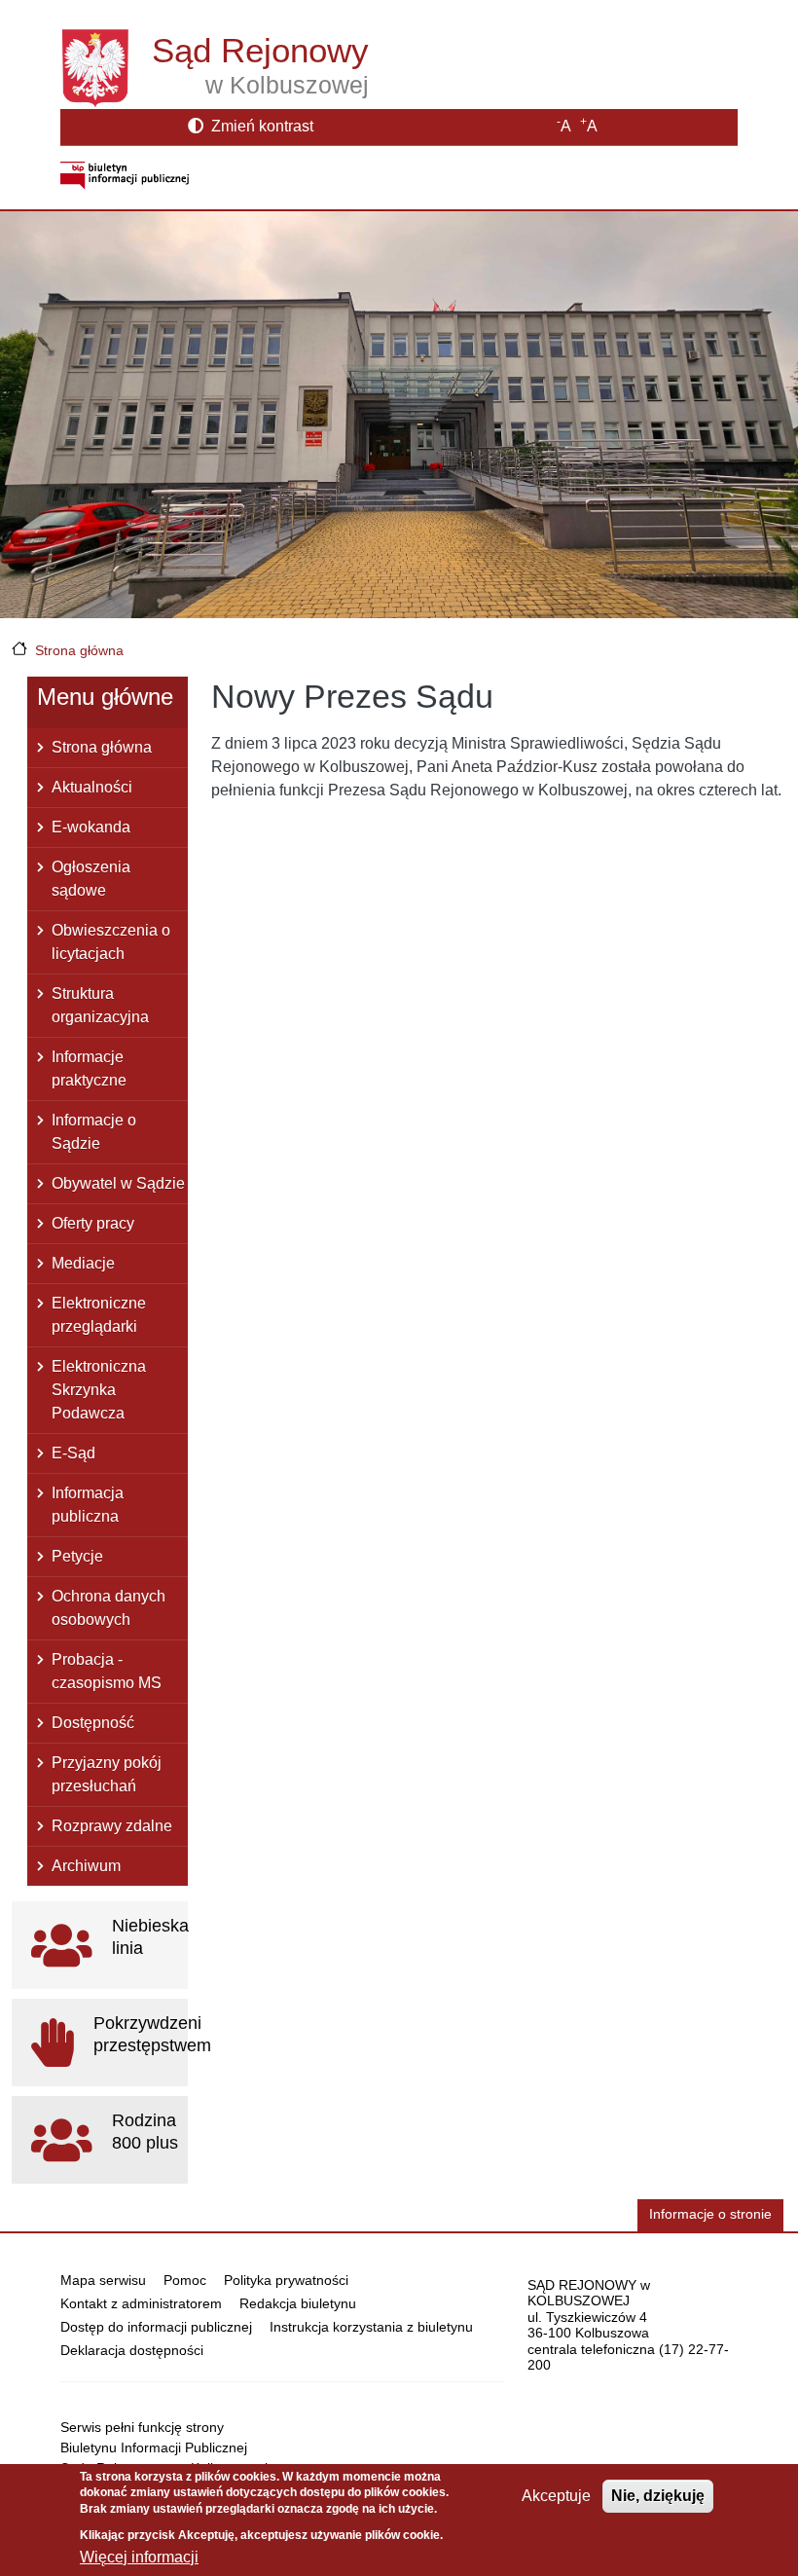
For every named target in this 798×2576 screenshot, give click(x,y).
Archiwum (86, 1866)
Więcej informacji (139, 2557)
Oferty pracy (93, 1223)
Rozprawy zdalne (112, 1826)
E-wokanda (91, 827)
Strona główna (79, 650)
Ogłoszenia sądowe (91, 879)
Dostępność (93, 1723)
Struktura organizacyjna (100, 1005)
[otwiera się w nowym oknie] (125, 175)
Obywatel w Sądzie (118, 1183)
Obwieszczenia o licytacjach (111, 942)
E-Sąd (73, 1453)
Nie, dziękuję (658, 2496)
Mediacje (83, 1263)
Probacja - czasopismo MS (107, 1671)
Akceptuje (556, 2496)
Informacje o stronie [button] (710, 2214)
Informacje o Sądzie (94, 1132)
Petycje (77, 1556)
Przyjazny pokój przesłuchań (107, 1774)
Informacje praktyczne (89, 1068)
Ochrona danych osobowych (109, 1608)
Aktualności (92, 787)
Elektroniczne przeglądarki (99, 1315)
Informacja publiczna (88, 1505)
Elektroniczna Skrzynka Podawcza (99, 1390)
